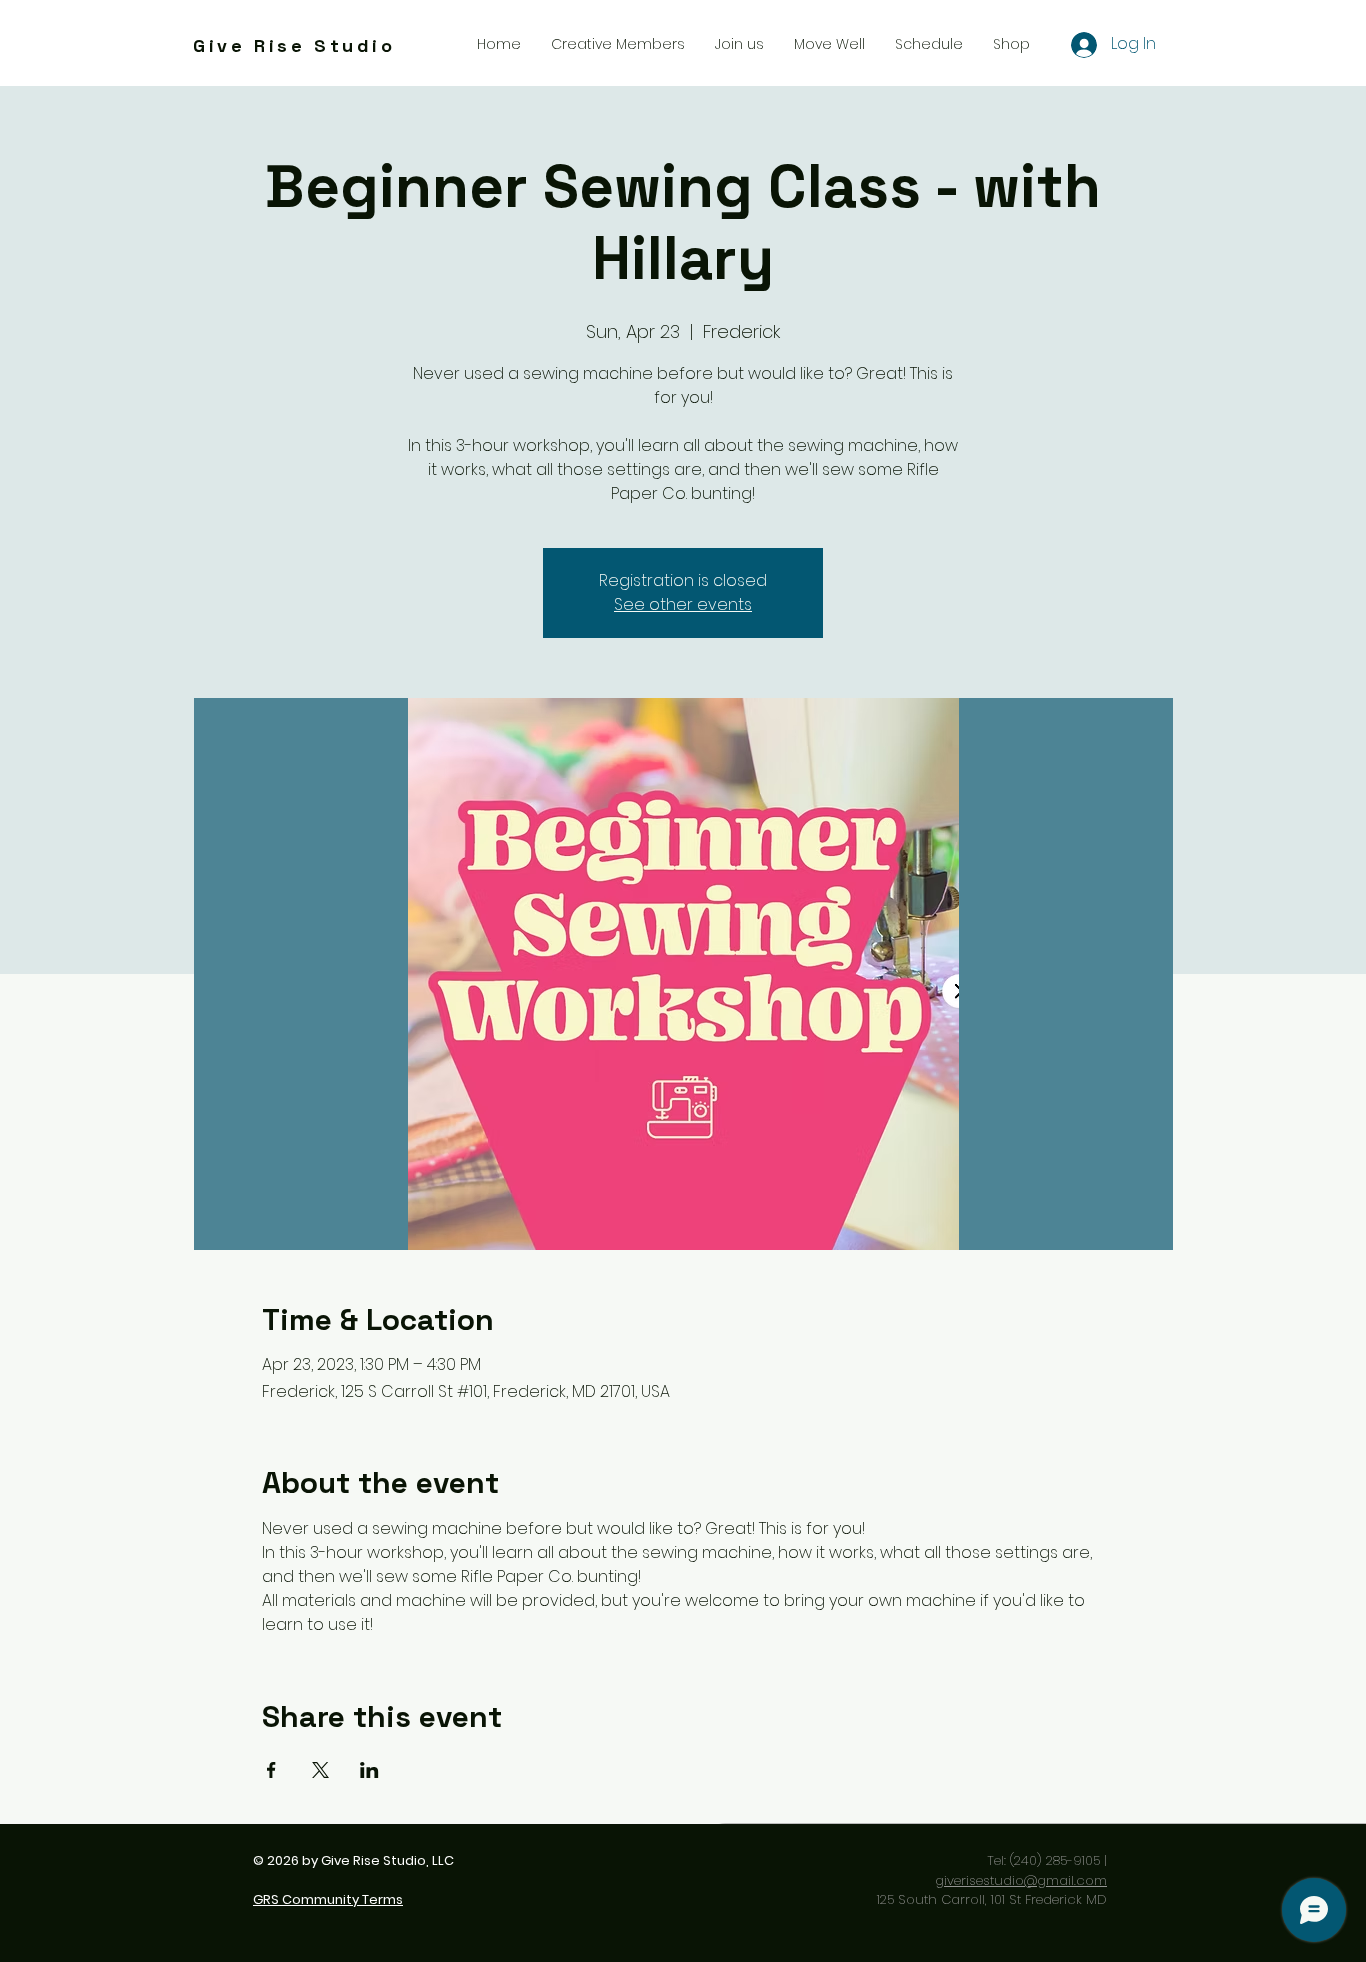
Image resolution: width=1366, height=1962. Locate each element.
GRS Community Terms (328, 1899)
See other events (683, 604)
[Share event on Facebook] (271, 1770)
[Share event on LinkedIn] (369, 1770)
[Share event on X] (320, 1770)
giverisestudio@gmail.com (1021, 1880)
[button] (739, 44)
